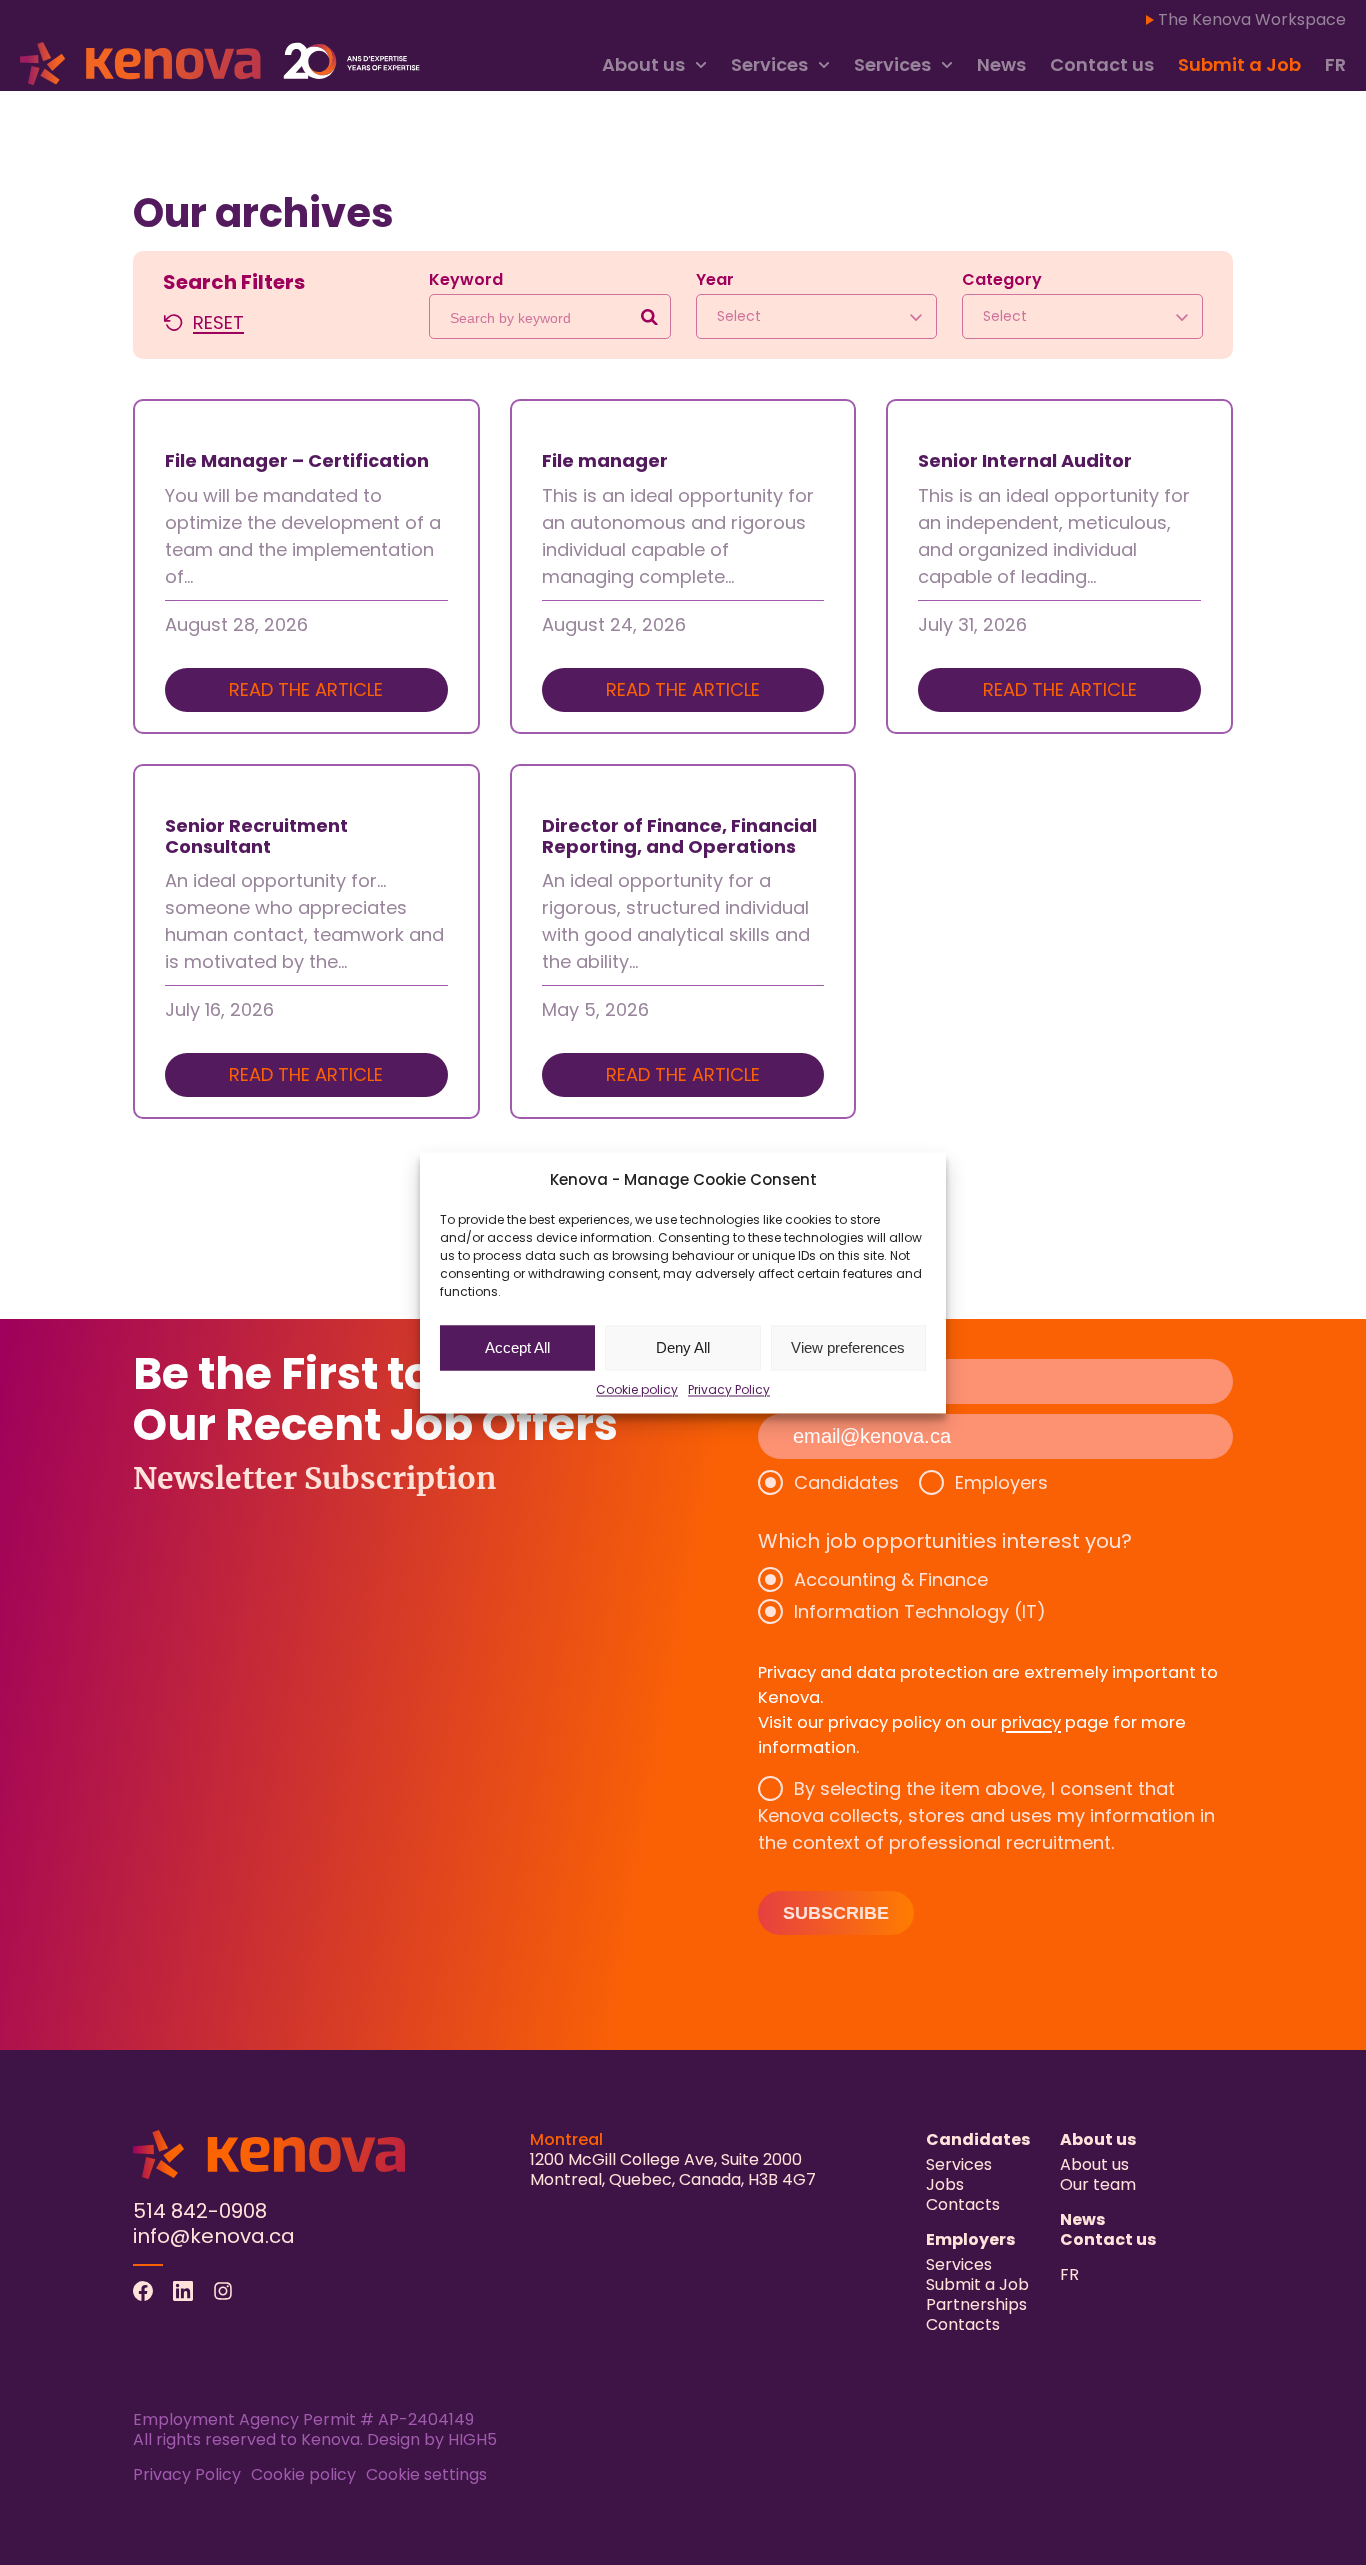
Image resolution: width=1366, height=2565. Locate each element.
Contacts (963, 2204)
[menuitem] (1335, 65)
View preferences (848, 1347)
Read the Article (306, 689)
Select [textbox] (739, 316)
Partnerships (976, 2304)
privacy (1031, 1722)
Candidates (846, 1482)
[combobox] (816, 316)
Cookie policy (637, 1388)
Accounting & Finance (891, 1579)
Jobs (945, 2184)
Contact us (1102, 64)
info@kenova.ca (214, 2236)
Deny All (683, 1347)
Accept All (517, 1347)
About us (643, 64)
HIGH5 (472, 2439)
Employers (1001, 1482)
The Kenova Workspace (1252, 19)
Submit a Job (1239, 64)
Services (769, 64)
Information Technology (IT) (920, 1611)
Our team (1098, 2184)
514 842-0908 (200, 2211)
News (1001, 64)
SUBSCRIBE (836, 1913)
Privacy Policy (729, 1388)
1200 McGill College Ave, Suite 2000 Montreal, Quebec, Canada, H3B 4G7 (673, 2169)
